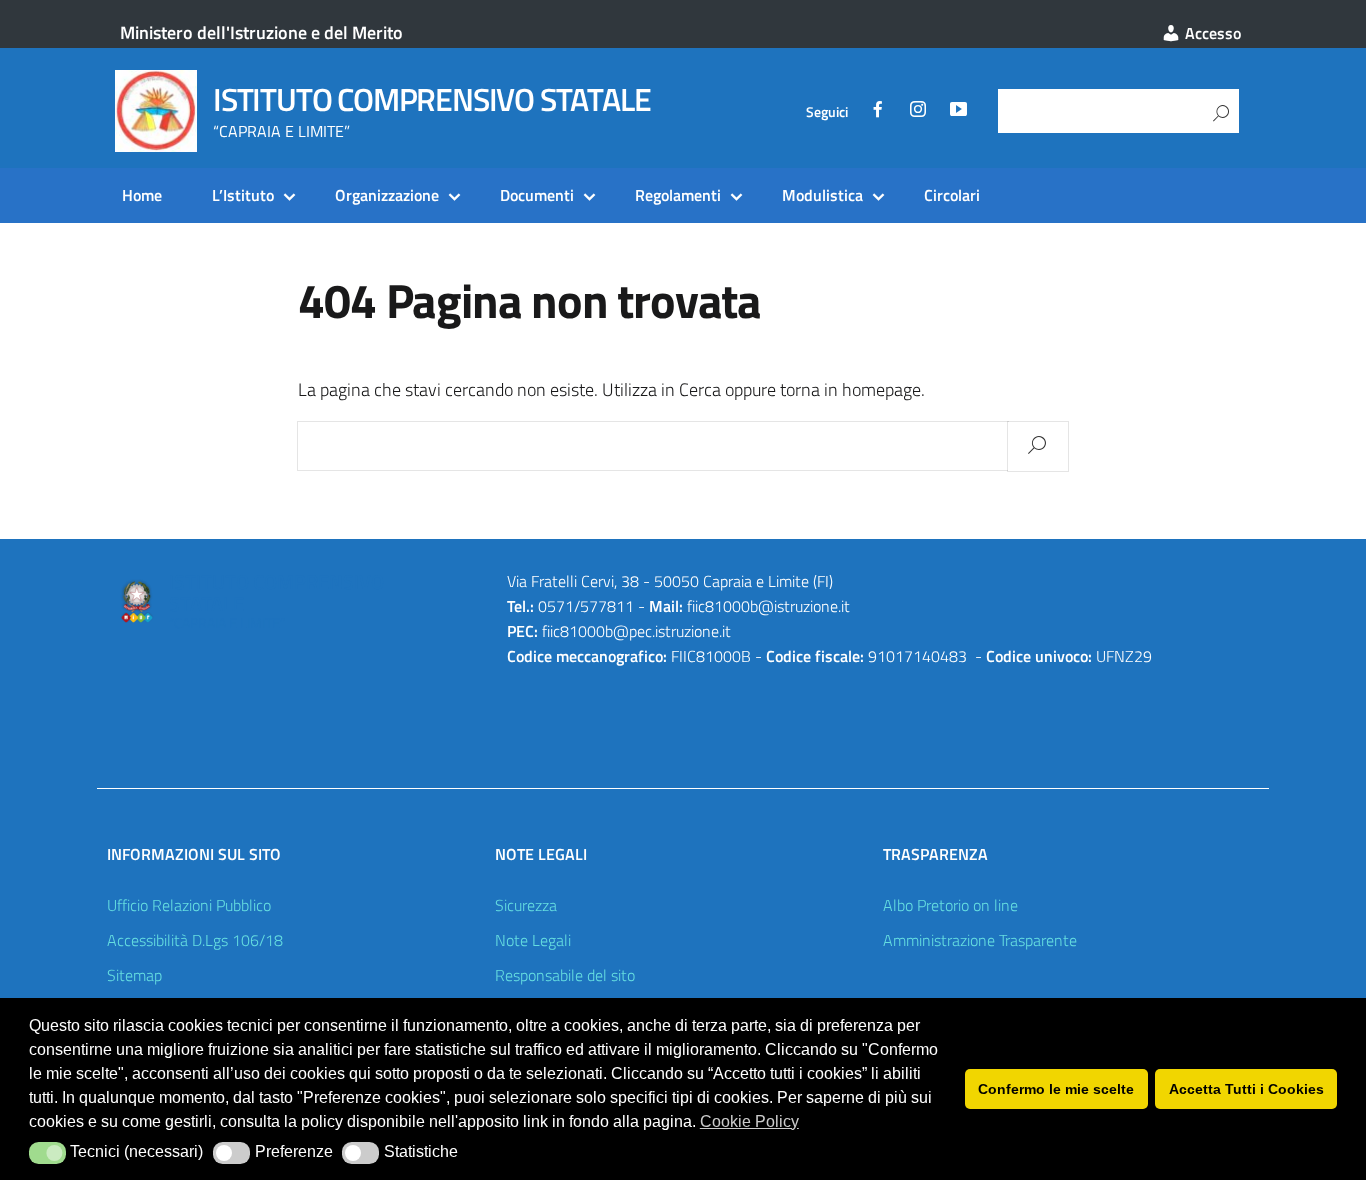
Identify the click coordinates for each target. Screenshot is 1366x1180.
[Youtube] (958, 112)
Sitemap (134, 975)
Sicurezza (526, 905)
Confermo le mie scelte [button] (1056, 1089)
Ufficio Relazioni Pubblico (189, 905)
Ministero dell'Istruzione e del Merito (261, 32)
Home (142, 195)
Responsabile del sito (565, 975)
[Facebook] (878, 112)
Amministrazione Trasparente (980, 940)
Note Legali (533, 940)
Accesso (1211, 33)
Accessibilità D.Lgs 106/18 (195, 940)
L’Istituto (243, 195)
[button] (47, 1153)
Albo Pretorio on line (950, 905)
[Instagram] (918, 112)
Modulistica (822, 195)
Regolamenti (678, 195)
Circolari (952, 195)
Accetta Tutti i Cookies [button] (1246, 1089)
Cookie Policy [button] (749, 1121)
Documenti (537, 195)
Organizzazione (387, 195)
